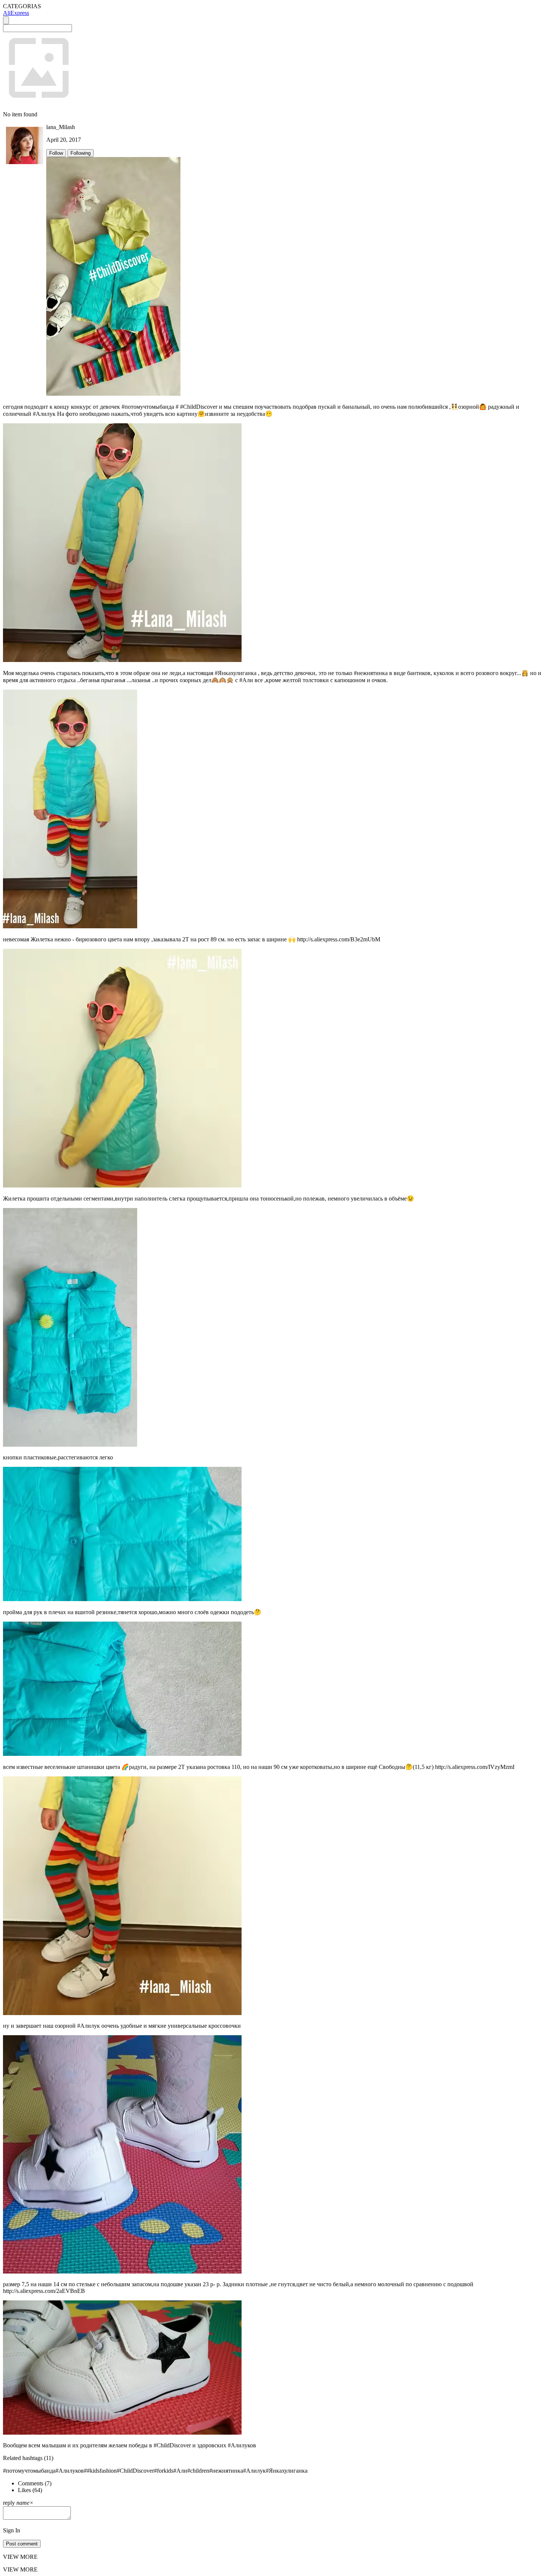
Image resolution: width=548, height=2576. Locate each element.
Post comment (22, 2544)
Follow (56, 153)
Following (81, 153)
